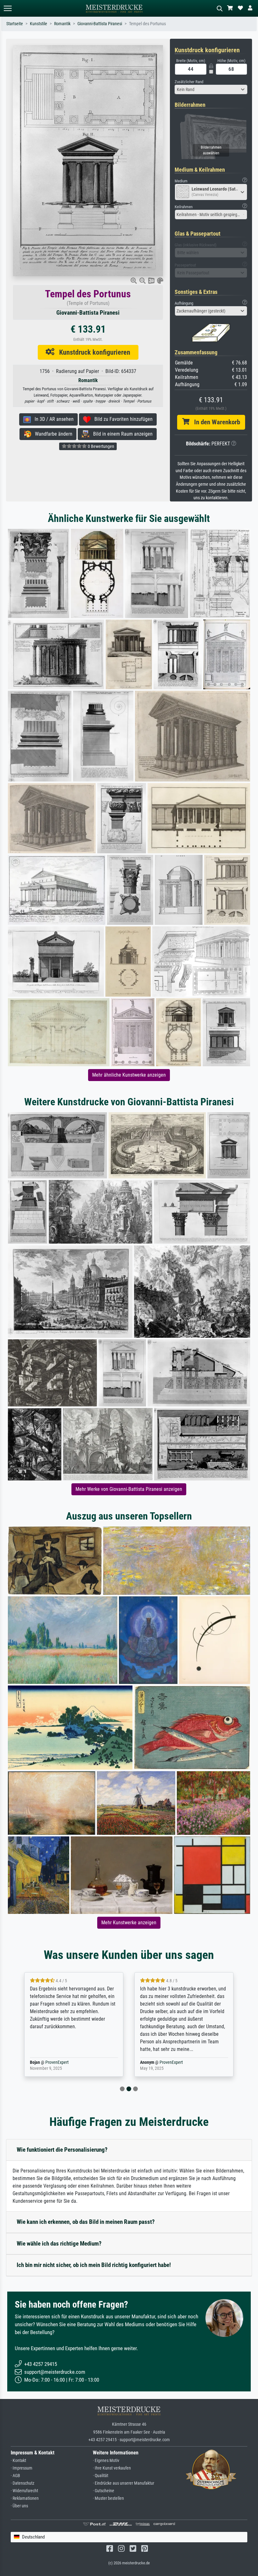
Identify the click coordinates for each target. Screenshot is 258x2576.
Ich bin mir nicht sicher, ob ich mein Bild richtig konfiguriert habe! (94, 2265)
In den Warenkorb (215, 422)
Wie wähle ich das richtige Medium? (59, 2244)
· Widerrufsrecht (24, 2491)
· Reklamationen (25, 2498)
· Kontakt (18, 2461)
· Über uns (19, 2506)
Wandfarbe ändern (52, 434)
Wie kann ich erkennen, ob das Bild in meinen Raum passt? (86, 2222)
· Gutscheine (104, 2491)
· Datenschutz (22, 2483)
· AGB (15, 2476)
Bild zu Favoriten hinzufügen (122, 419)
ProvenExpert (61, 2062)
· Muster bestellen (108, 2498)
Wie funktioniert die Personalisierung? (62, 2150)
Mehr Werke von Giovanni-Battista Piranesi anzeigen (129, 1489)
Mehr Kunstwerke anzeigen (129, 1923)
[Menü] (8, 8)
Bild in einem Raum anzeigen (121, 434)
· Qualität (101, 2476)
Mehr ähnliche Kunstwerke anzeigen (129, 1075)
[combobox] (211, 89)
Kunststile (39, 24)
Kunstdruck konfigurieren (92, 352)
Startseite (15, 24)
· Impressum (22, 2468)
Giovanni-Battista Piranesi (100, 24)
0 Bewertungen (101, 446)
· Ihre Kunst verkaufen (112, 2468)
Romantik (62, 24)
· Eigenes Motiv (106, 2461)
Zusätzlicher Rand (189, 82)
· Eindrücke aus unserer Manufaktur (123, 2483)
